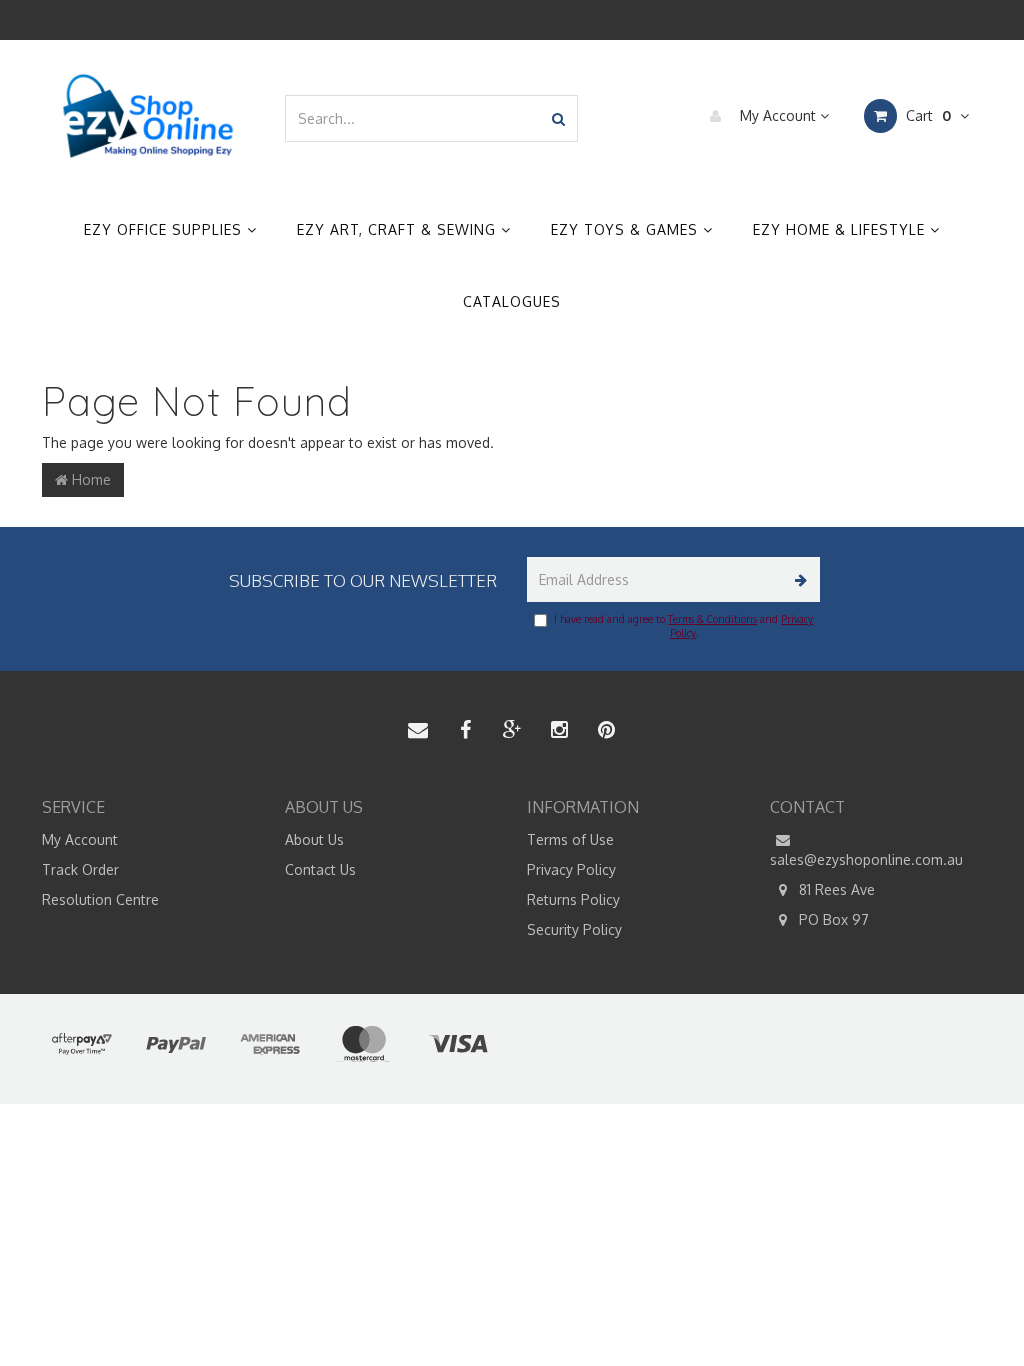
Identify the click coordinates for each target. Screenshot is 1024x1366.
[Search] (558, 118)
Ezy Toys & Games (627, 229)
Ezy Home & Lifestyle (841, 229)
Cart (926, 115)
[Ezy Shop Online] (148, 116)
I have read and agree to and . (683, 626)
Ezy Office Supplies (165, 229)
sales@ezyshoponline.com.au (866, 859)
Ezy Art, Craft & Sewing (399, 229)
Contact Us (320, 869)
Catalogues (512, 301)
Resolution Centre (100, 899)
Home (89, 479)
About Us (314, 839)
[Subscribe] (797, 579)
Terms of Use (570, 839)
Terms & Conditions (712, 619)
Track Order (80, 869)
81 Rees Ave (835, 889)
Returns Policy (573, 899)
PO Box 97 (832, 919)
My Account (778, 115)
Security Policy (574, 929)
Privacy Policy (571, 869)
